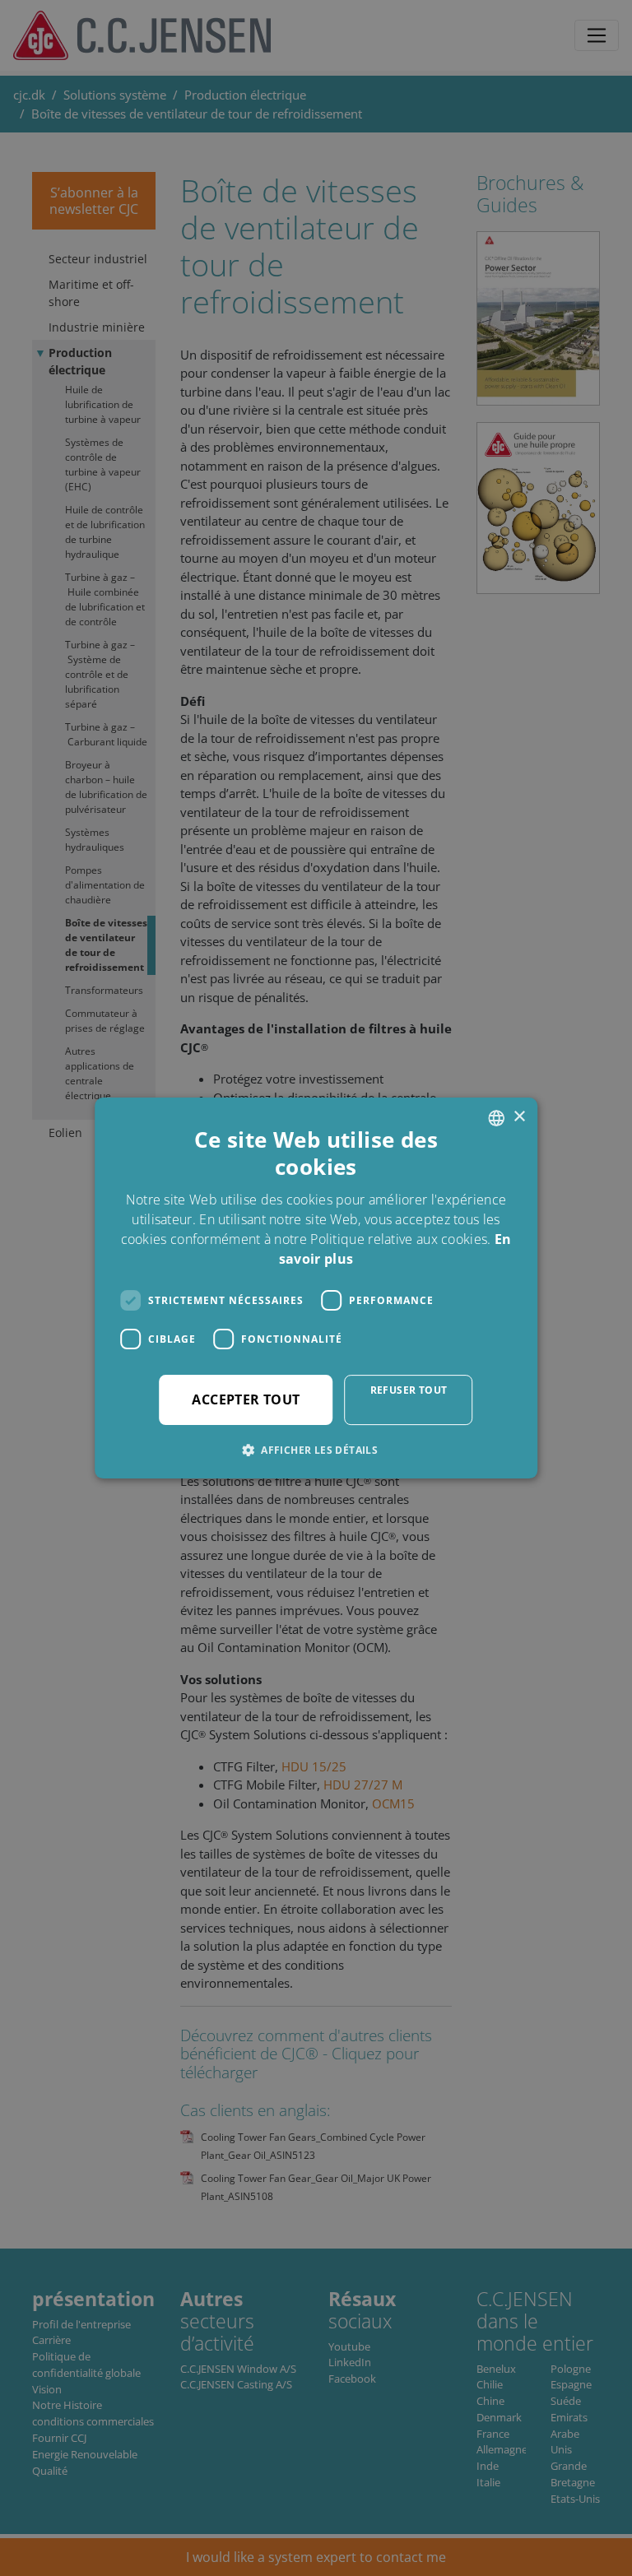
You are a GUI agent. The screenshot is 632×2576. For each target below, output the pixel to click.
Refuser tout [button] (409, 1390)
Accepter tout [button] (246, 1399)
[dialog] (316, 1288)
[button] (316, 1450)
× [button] (519, 1117)
